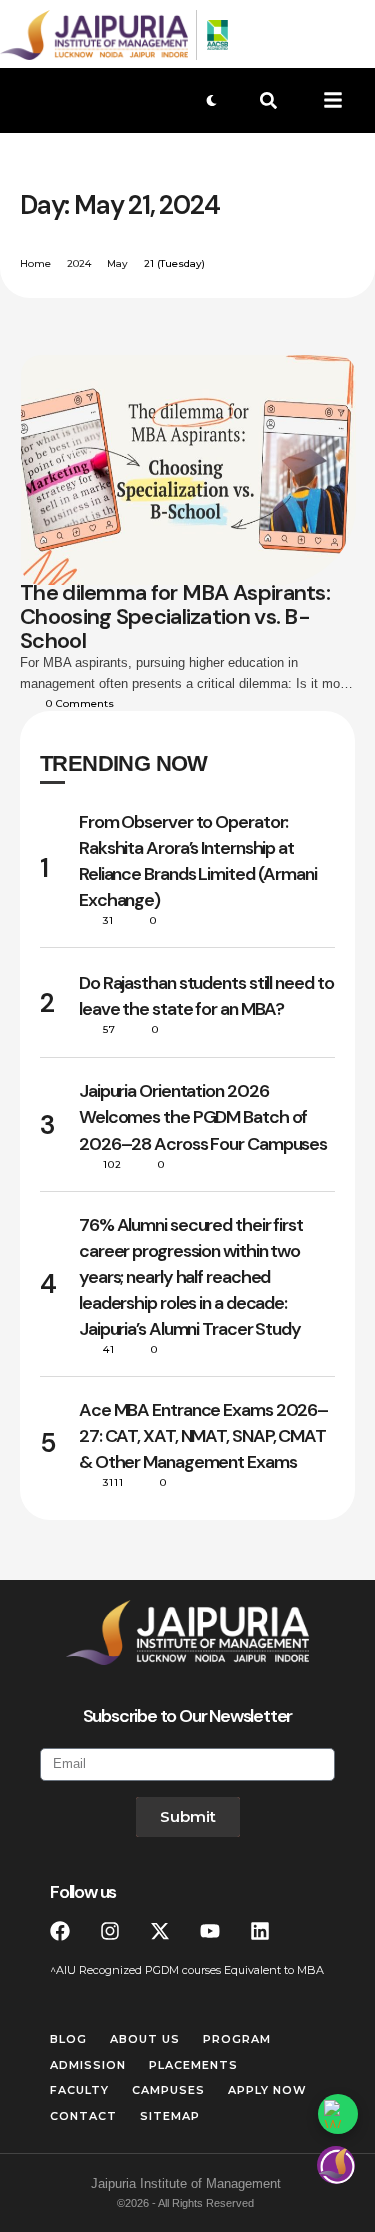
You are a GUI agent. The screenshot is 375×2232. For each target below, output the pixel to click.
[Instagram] (110, 1931)
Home (35, 263)
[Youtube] (210, 1931)
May (117, 263)
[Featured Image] (188, 470)
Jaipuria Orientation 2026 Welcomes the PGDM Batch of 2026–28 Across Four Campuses (203, 1117)
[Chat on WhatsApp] (338, 2114)
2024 (79, 263)
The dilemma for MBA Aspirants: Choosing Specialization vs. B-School (175, 616)
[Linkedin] (260, 1931)
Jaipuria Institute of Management (186, 2183)
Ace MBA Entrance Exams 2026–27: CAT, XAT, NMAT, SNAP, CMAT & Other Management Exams (203, 1436)
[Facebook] (60, 1931)
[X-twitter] (160, 1931)
